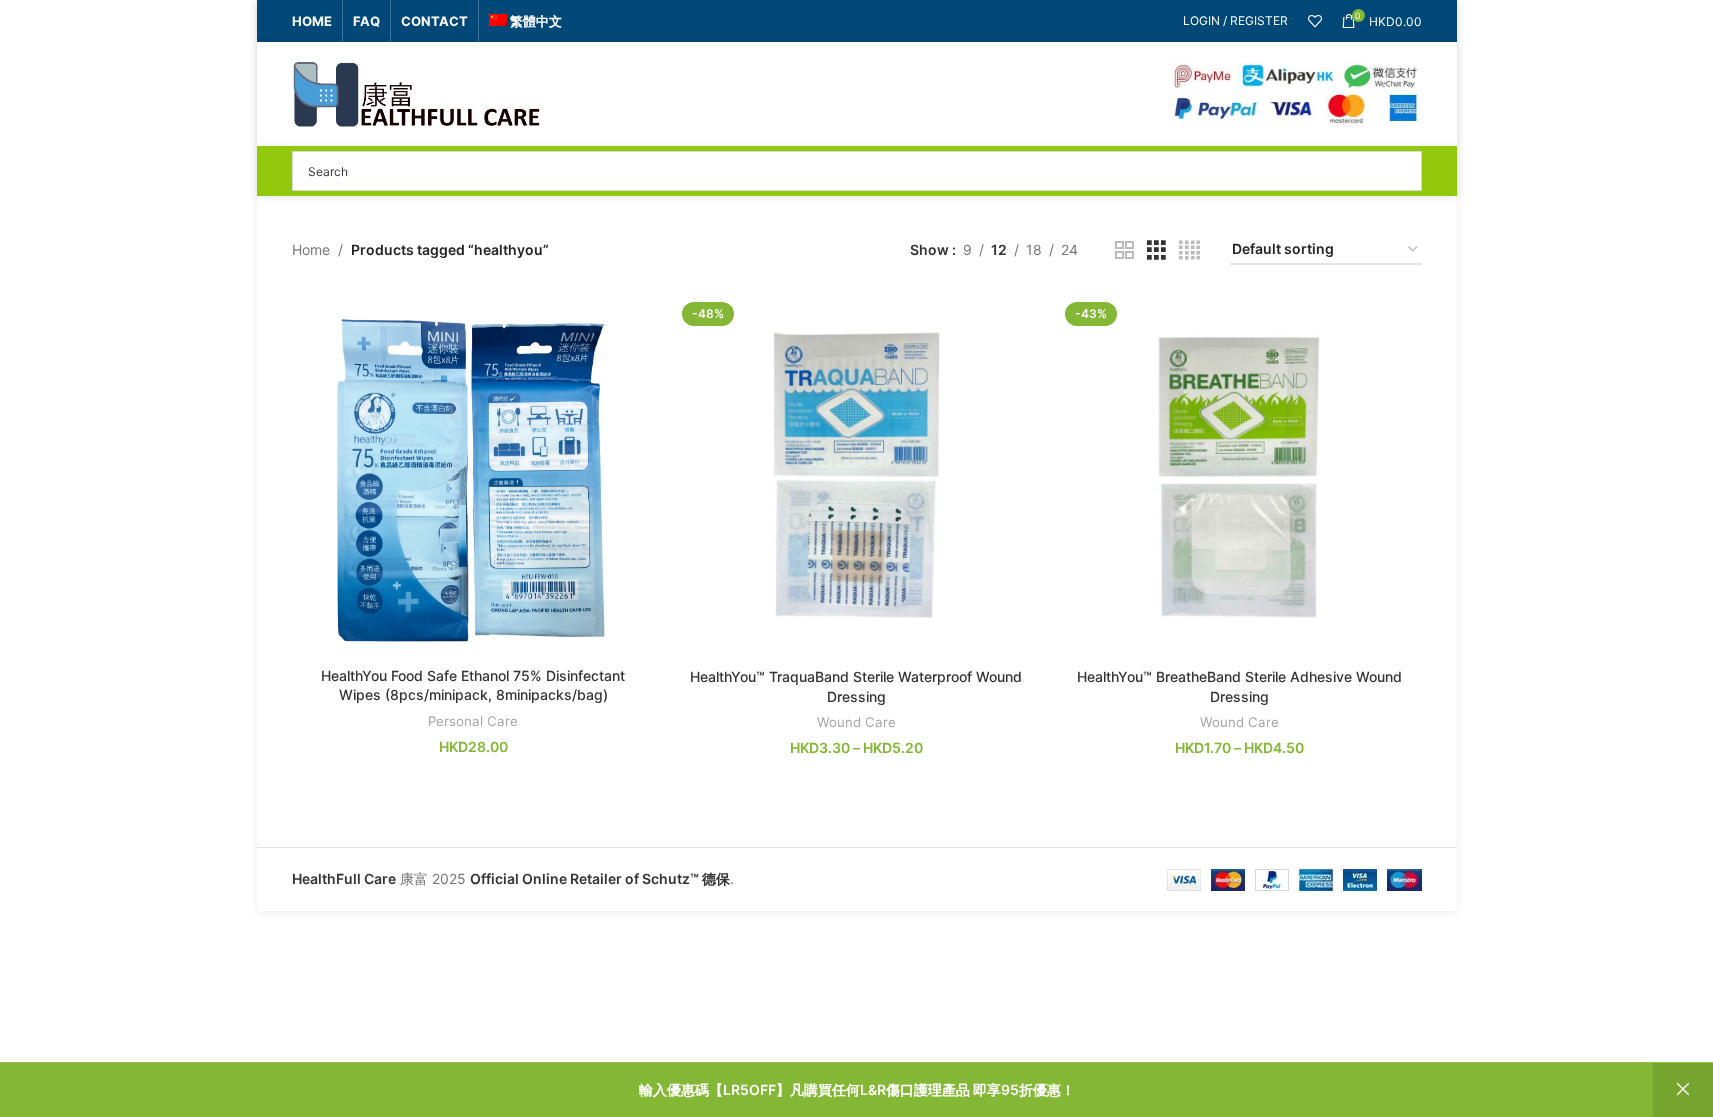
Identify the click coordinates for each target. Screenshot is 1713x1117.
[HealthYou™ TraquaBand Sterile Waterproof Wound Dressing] (856, 476)
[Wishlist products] (1315, 21)
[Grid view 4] (1189, 250)
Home (311, 249)
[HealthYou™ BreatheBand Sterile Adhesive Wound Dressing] (1239, 476)
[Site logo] (417, 92)
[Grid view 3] (1156, 250)
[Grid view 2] (1124, 250)
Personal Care (473, 721)
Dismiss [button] (1683, 1090)
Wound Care (856, 722)
